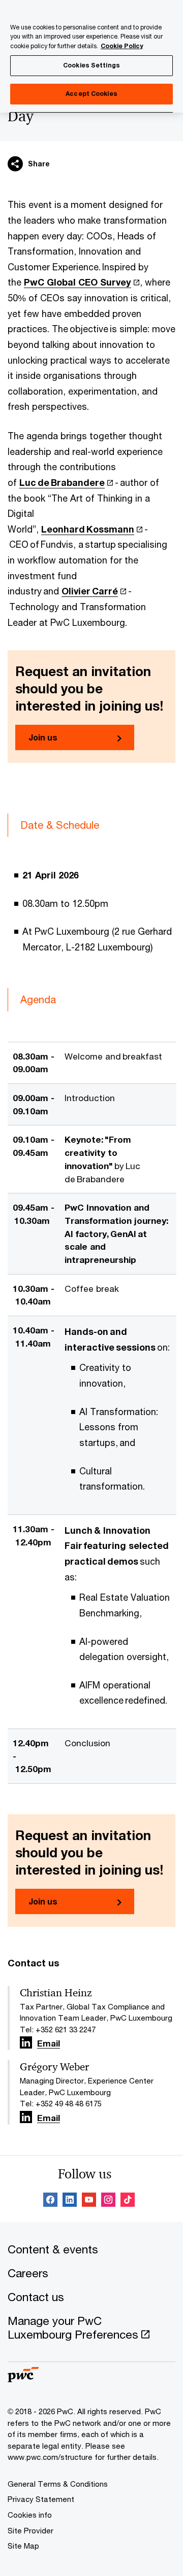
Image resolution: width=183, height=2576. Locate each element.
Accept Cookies (91, 94)
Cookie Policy (122, 46)
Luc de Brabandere (62, 482)
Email (49, 2044)
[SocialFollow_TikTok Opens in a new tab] (128, 2201)
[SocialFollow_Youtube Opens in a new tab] (89, 2201)
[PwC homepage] (23, 2379)
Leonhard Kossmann (88, 529)
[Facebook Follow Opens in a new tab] (50, 2201)
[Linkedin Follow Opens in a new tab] (26, 2042)
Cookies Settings (91, 65)
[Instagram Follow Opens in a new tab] (108, 2201)
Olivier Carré (90, 591)
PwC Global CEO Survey (78, 282)
